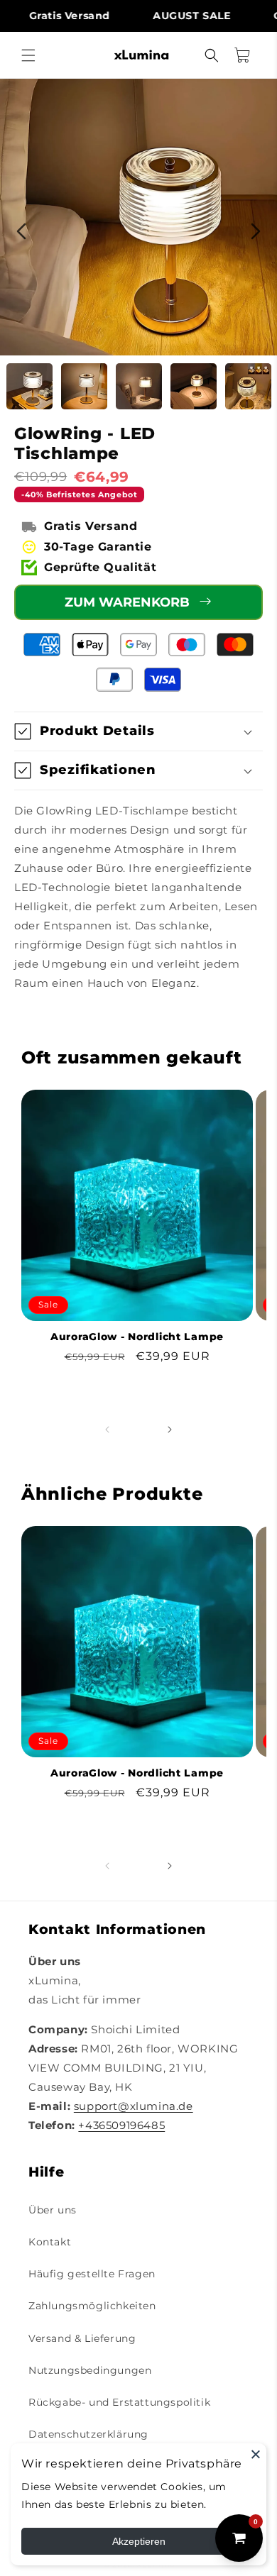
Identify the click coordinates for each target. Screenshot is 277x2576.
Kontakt (50, 2242)
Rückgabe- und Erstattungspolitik (119, 2402)
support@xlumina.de (134, 2106)
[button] (28, 55)
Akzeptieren (139, 2541)
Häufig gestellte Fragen (92, 2274)
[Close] (256, 2454)
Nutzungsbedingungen (90, 2370)
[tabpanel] (138, 217)
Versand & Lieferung (82, 2338)
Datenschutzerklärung (88, 2434)
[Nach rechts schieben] (170, 1430)
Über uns (53, 2210)
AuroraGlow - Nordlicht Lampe (137, 1337)
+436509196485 (121, 2125)
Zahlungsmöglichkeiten (92, 2306)
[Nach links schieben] (107, 1430)
